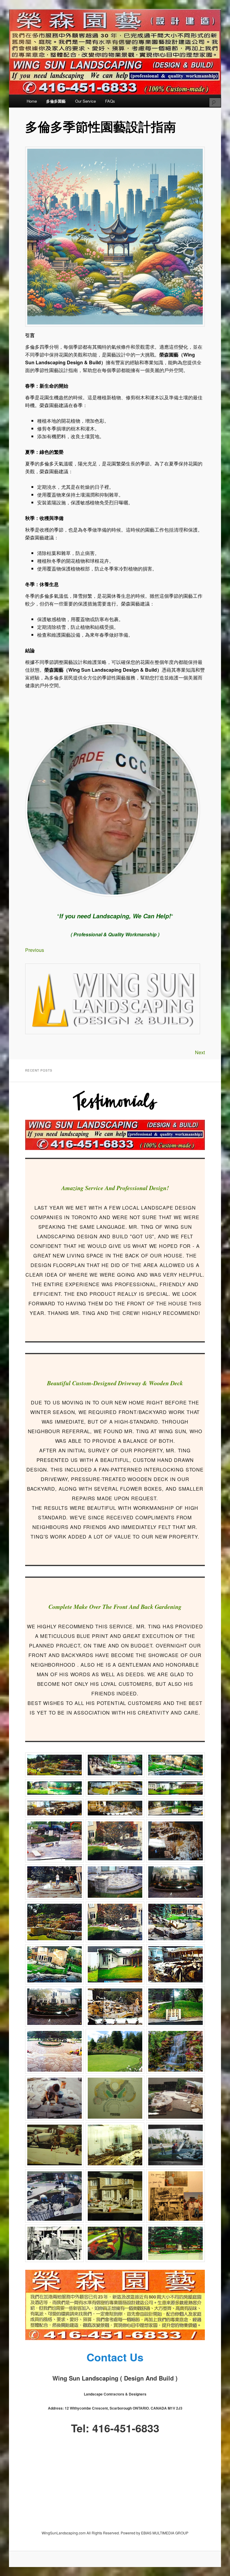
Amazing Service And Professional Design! (115, 1188)
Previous (35, 950)
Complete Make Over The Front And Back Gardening (115, 1606)
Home (32, 101)
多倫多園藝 (56, 101)
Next (200, 1052)
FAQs (110, 101)
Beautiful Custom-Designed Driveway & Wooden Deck (115, 1383)
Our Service (86, 101)
